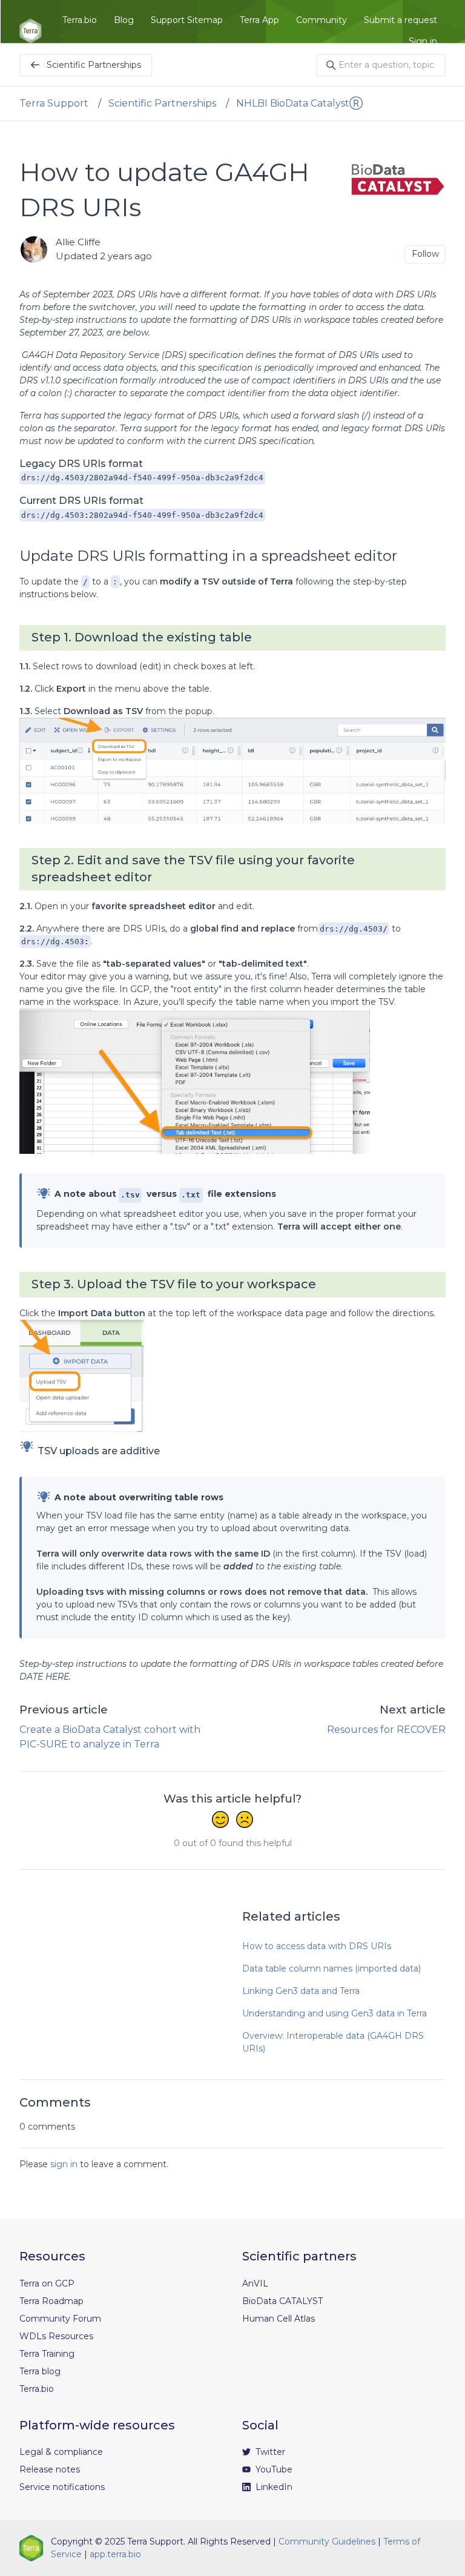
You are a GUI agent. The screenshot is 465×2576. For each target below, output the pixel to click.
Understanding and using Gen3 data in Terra (335, 2013)
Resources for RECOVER (386, 1730)
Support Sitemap (187, 20)
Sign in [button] (423, 41)
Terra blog (40, 2371)
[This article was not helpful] (245, 1821)
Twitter (269, 2452)
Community (322, 20)
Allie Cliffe (78, 242)
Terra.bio (80, 20)
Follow (425, 254)
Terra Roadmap (51, 2301)
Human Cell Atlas (279, 2319)
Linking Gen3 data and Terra (301, 1991)
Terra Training (47, 2354)
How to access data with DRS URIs (317, 1946)
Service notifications (62, 2487)
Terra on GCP (47, 2283)
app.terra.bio (115, 2554)
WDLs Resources (56, 2336)
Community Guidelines (327, 2541)
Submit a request (401, 20)
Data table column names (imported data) (331, 1968)
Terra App (259, 20)
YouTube (273, 2469)
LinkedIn (273, 2487)
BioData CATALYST (282, 2301)
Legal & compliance (61, 2452)
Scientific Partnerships (162, 103)
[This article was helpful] (220, 1821)
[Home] (31, 31)
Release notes (50, 2469)
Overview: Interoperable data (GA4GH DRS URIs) (333, 2042)
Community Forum (60, 2319)
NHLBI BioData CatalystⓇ (299, 103)
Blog (124, 20)
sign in (64, 2164)
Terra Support (54, 103)
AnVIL (255, 2283)
